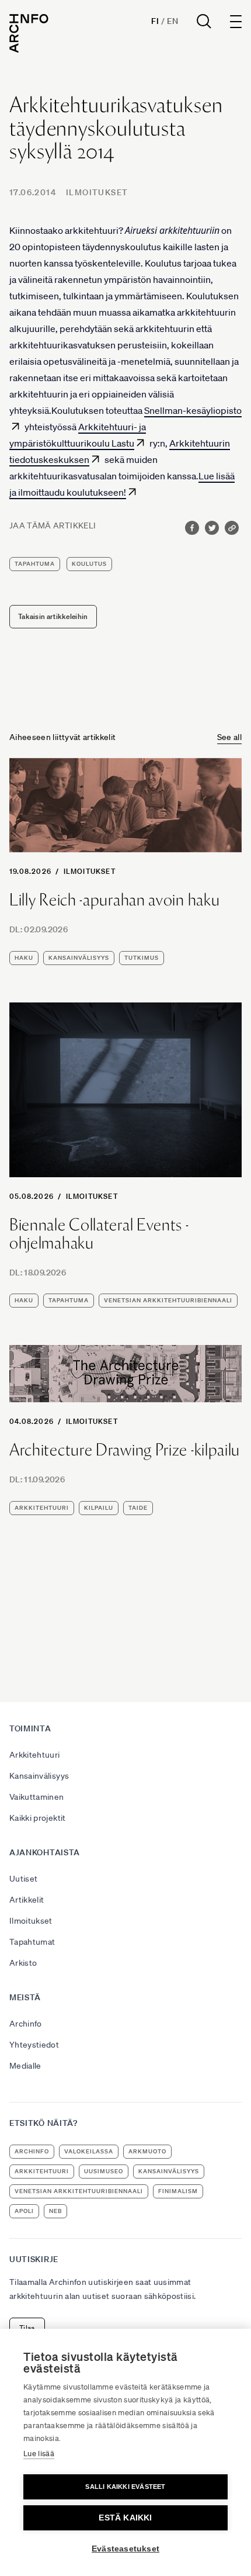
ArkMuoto (147, 2151)
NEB (55, 2211)
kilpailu (99, 1508)
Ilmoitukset (97, 192)
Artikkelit (27, 1900)
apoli (24, 2211)
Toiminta (30, 1728)
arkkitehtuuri (42, 1508)
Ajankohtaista (45, 1852)
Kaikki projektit (38, 1818)
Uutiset (23, 1879)
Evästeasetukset (125, 2549)
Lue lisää (39, 2454)
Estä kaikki (125, 2518)
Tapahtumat (32, 1942)
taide (138, 1508)
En (172, 21)
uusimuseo (104, 2171)
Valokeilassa (89, 2151)
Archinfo (26, 2024)
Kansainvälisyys (39, 1776)
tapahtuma (35, 564)
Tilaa (27, 2328)
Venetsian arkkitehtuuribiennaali (168, 1300)
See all (229, 737)
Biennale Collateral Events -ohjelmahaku (99, 1234)
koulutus (89, 564)
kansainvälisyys (79, 958)
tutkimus (142, 958)
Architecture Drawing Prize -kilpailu (125, 1450)
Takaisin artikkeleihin (53, 616)
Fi (155, 21)
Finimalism (178, 2191)
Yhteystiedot (34, 2045)
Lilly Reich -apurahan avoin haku (114, 900)
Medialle (25, 2066)
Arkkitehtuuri (35, 1755)
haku (24, 958)
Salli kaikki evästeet (125, 2487)
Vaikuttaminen (37, 1797)
